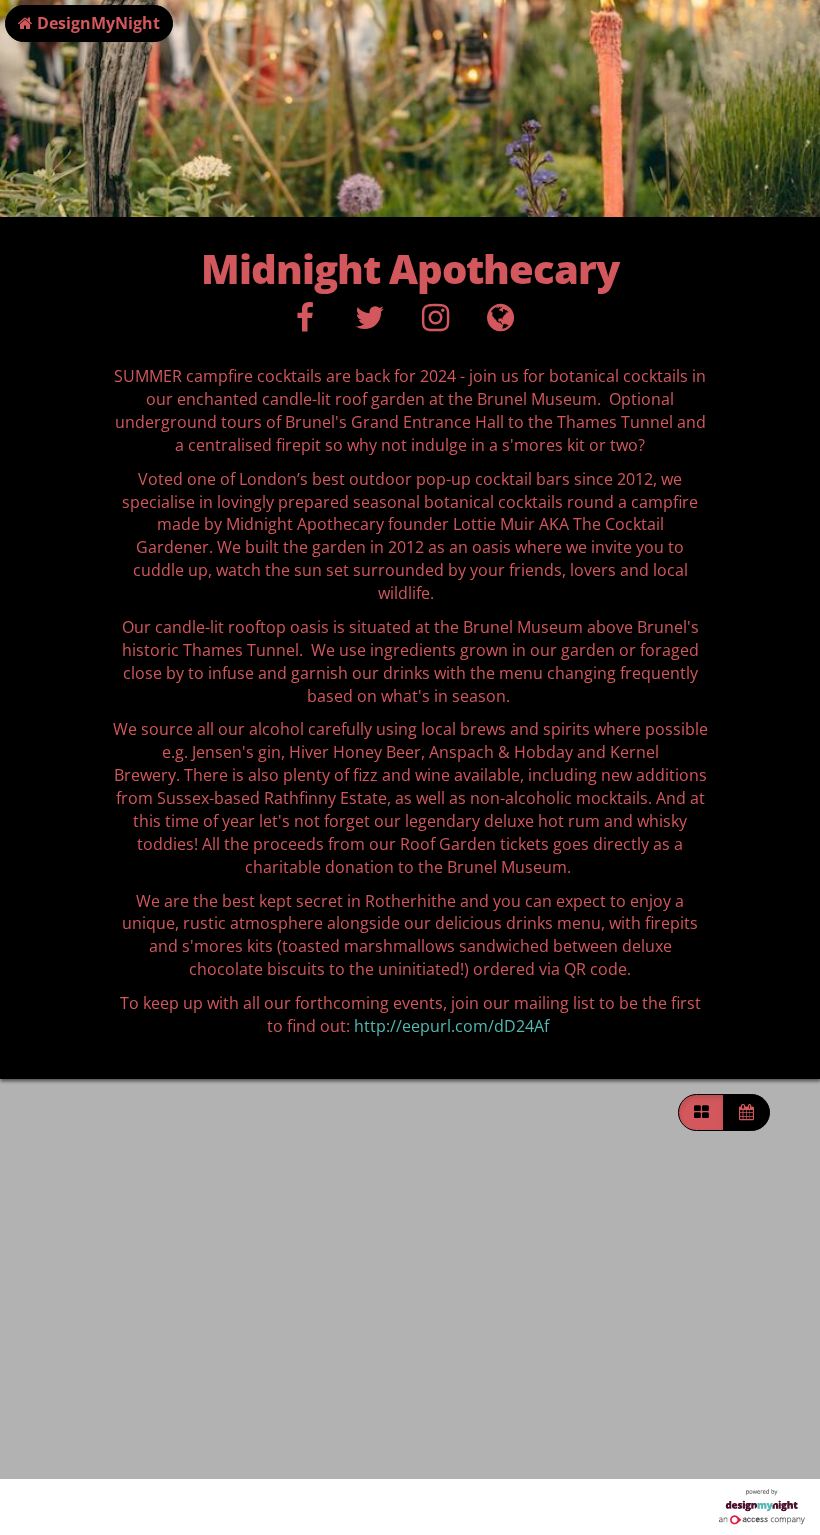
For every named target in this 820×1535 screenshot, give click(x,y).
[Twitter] (369, 323)
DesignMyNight (96, 23)
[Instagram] (435, 323)
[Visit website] (500, 323)
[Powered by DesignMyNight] (762, 1507)
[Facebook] (304, 323)
